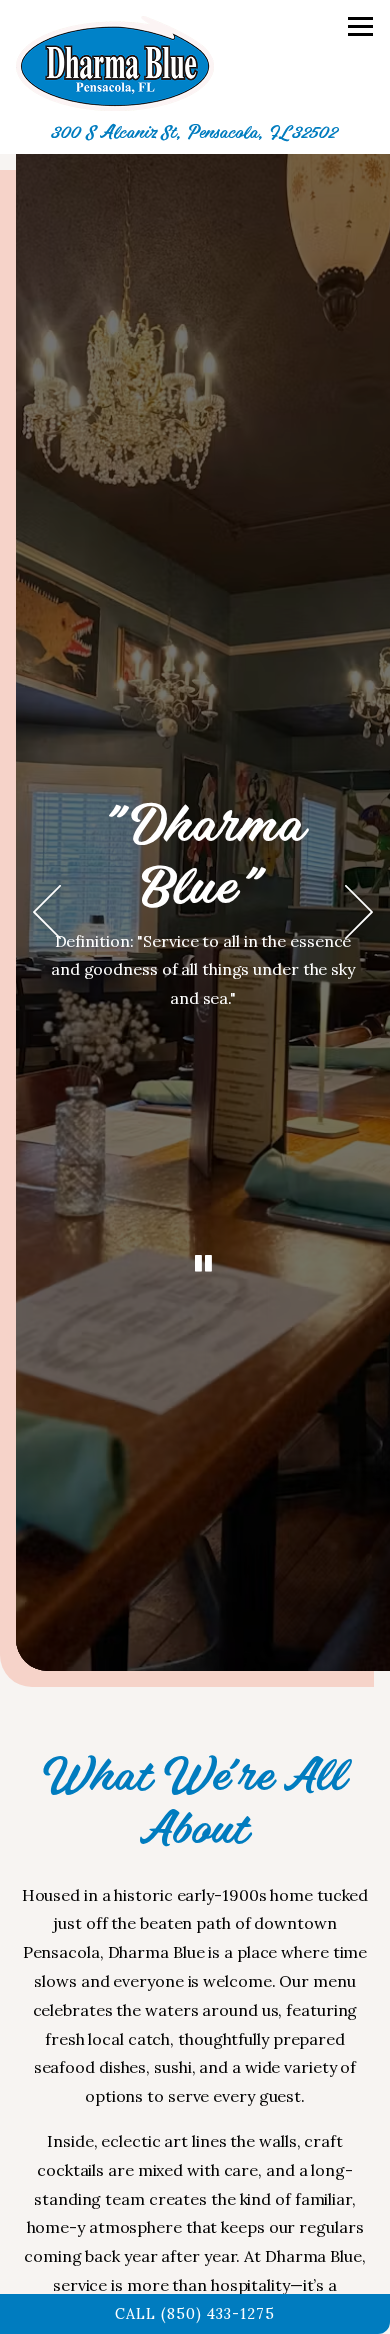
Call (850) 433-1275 (195, 2314)
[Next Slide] (359, 912)
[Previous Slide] (47, 912)
